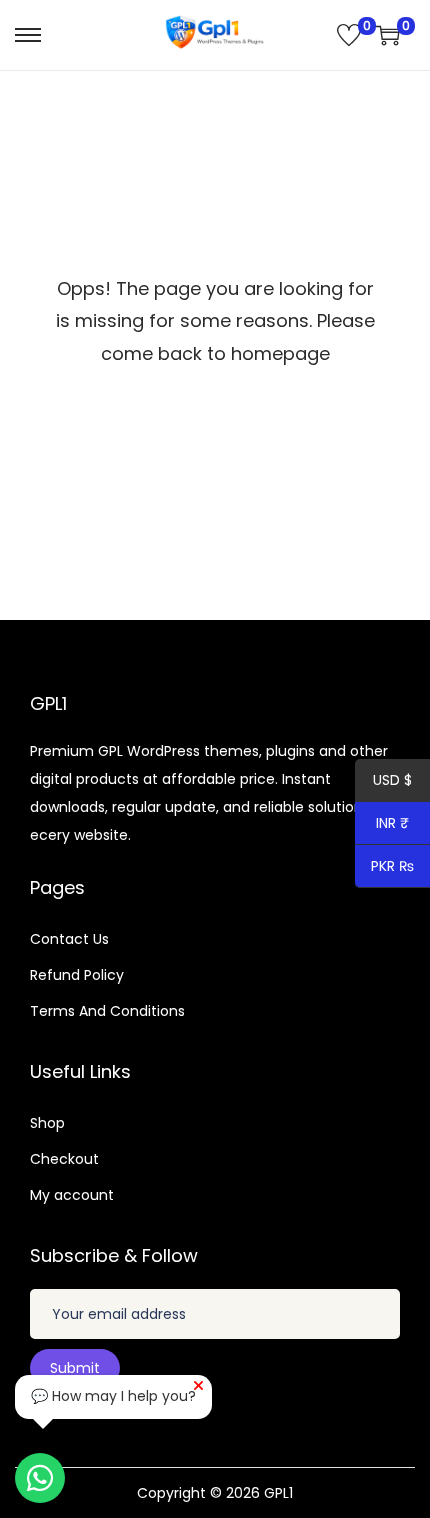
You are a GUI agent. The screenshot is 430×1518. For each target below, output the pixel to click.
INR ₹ (382, 825)
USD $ (383, 782)
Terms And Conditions (107, 1011)
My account (72, 1195)
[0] (349, 35)
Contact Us (69, 939)
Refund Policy (77, 975)
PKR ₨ (385, 868)
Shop (47, 1123)
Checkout (64, 1159)
